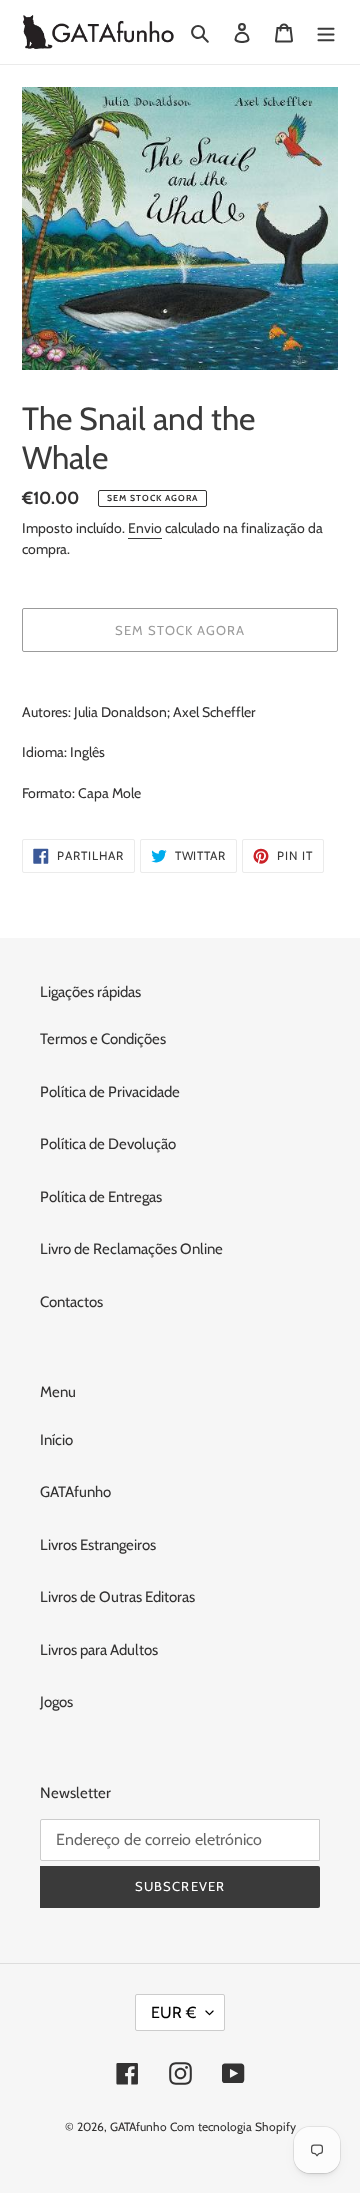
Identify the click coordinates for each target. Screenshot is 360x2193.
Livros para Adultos (99, 1650)
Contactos (71, 1302)
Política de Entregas (101, 1197)
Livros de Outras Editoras (117, 1597)
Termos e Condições (103, 1039)
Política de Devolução (108, 1144)
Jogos (56, 1702)
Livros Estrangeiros (98, 1545)
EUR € (173, 2012)
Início (56, 1440)
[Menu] (326, 32)
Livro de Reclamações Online (131, 1249)
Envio (145, 528)
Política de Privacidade (110, 1092)
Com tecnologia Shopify (233, 2126)
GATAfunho (75, 1492)
